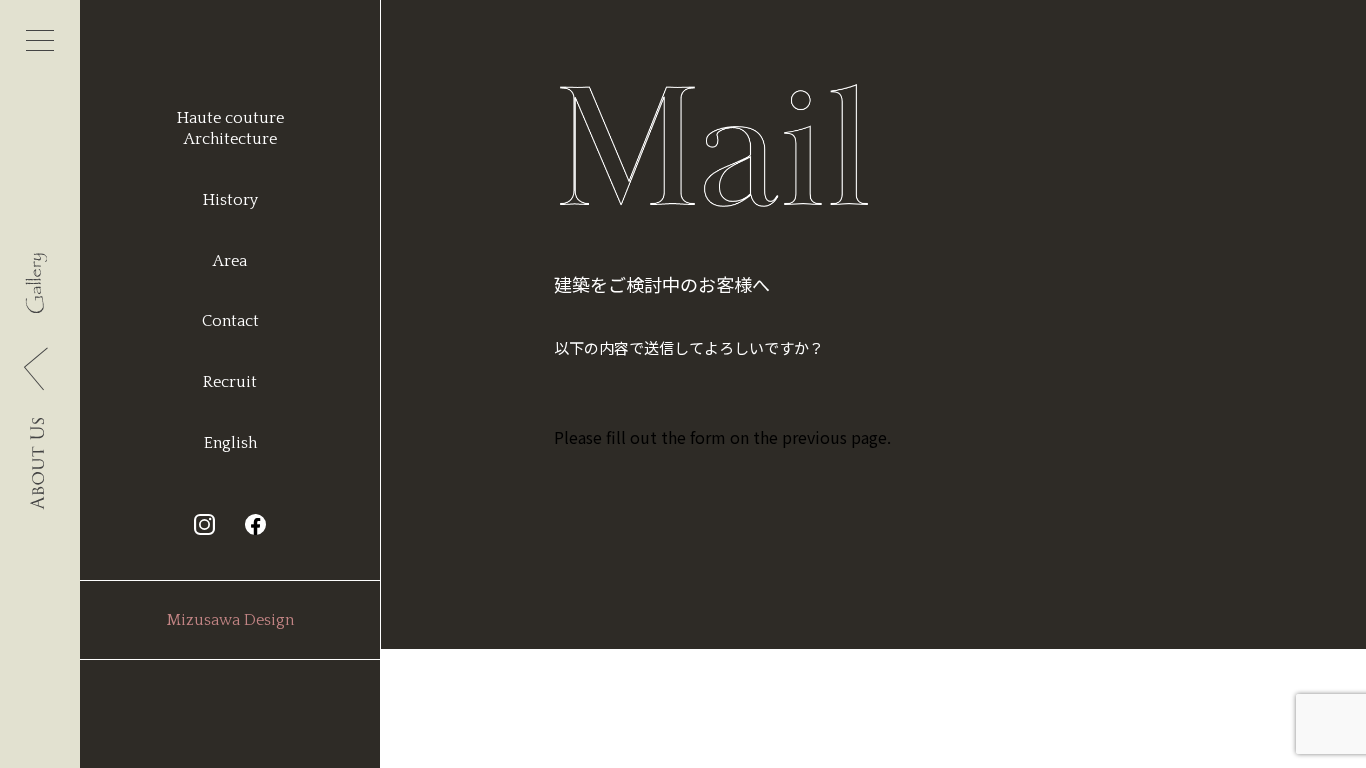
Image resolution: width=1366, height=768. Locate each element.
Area (230, 261)
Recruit (230, 382)
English (230, 443)
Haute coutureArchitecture (230, 128)
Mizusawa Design (230, 620)
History (230, 200)
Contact (230, 321)
